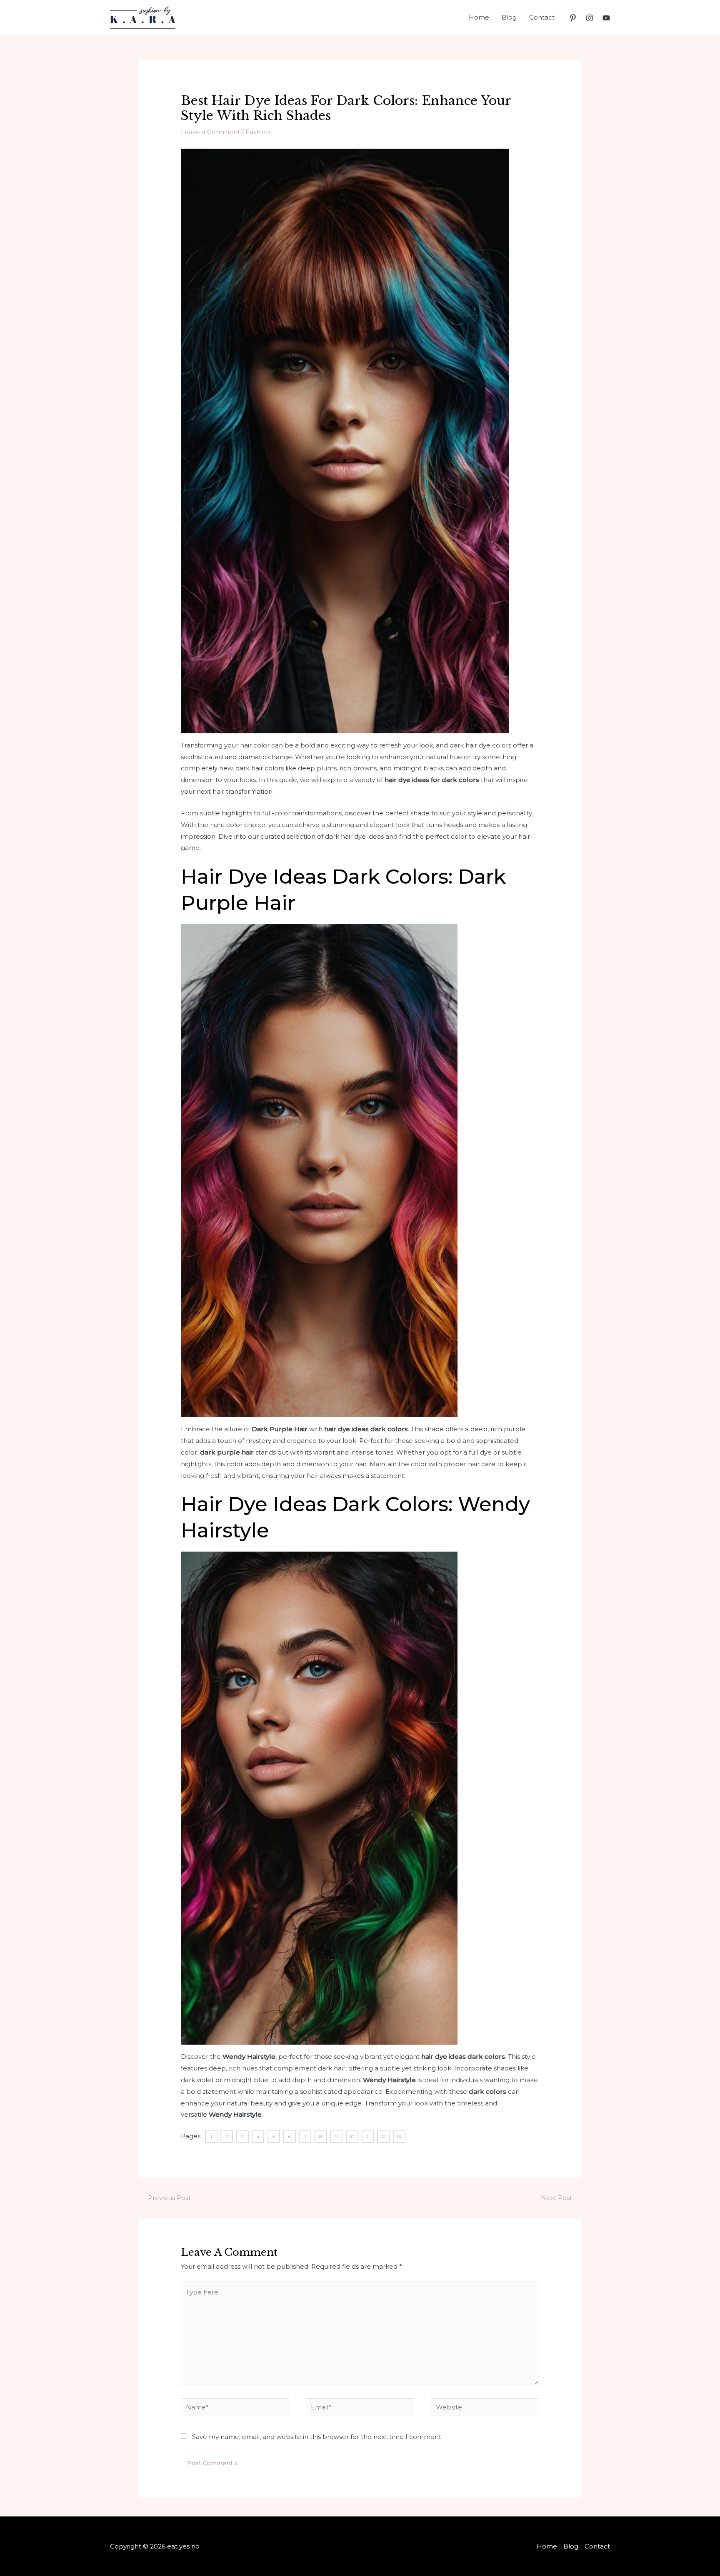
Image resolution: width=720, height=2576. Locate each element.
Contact (542, 17)
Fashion (258, 132)
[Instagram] (590, 18)
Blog (509, 17)
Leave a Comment (210, 132)
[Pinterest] (573, 18)
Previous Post (165, 2198)
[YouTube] (606, 18)
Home (479, 17)
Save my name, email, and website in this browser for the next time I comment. (317, 2437)
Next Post (560, 2198)
